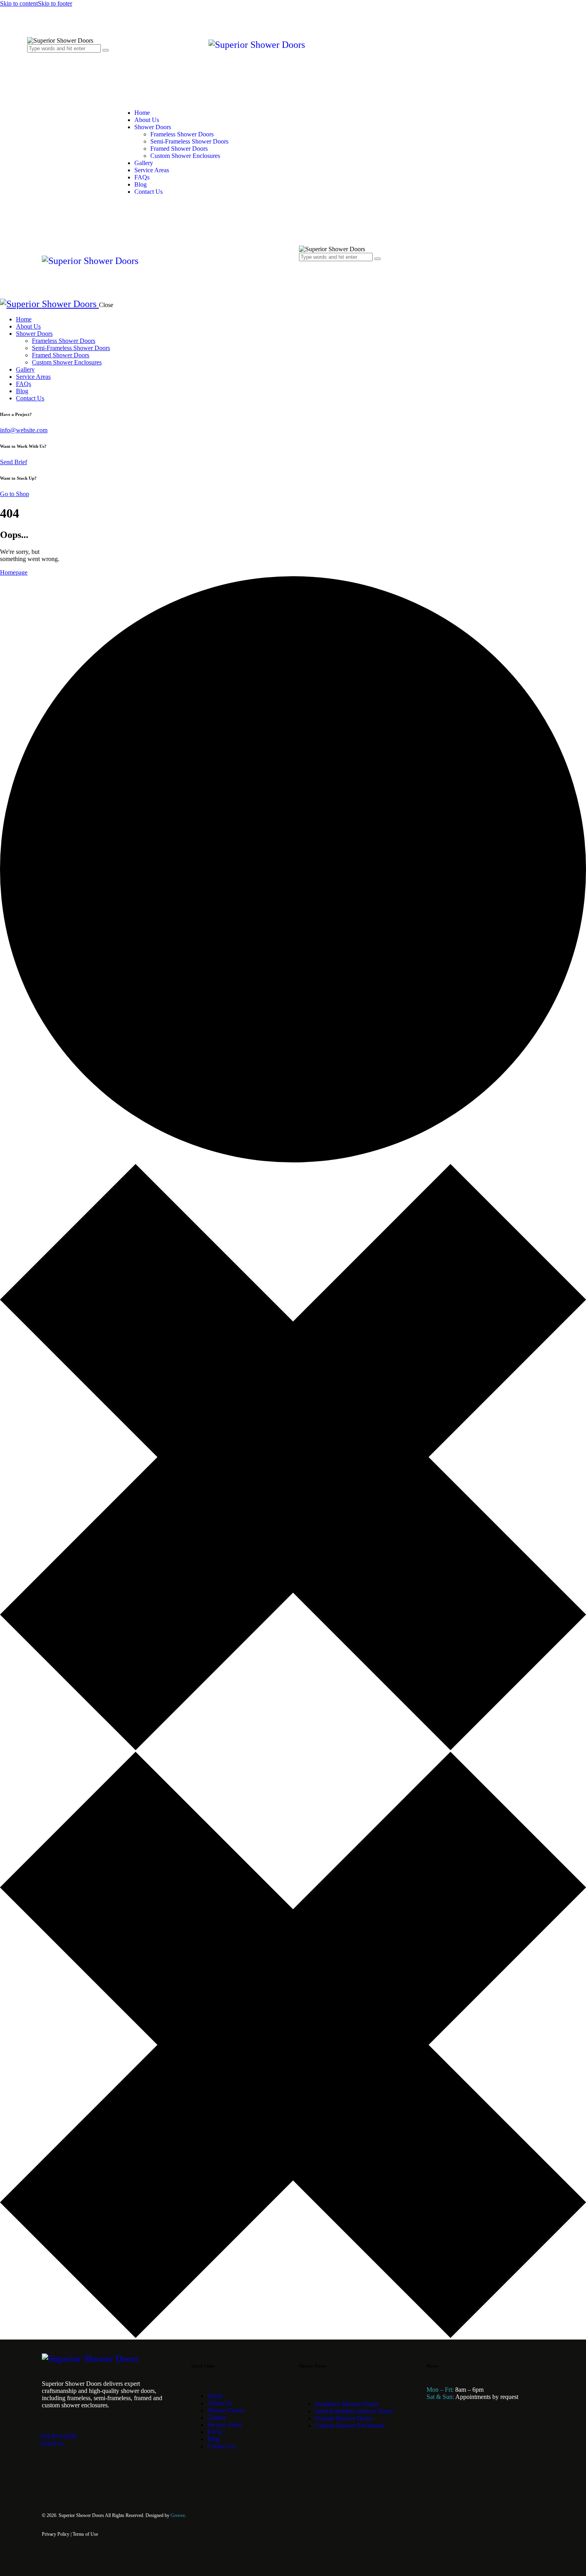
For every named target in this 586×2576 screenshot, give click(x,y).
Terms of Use (85, 2534)
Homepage (14, 572)
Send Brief (14, 462)
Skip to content (19, 3)
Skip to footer (55, 3)
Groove (178, 2515)
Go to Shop (15, 494)
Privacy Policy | (57, 2534)
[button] (303, 273)
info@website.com (24, 430)
